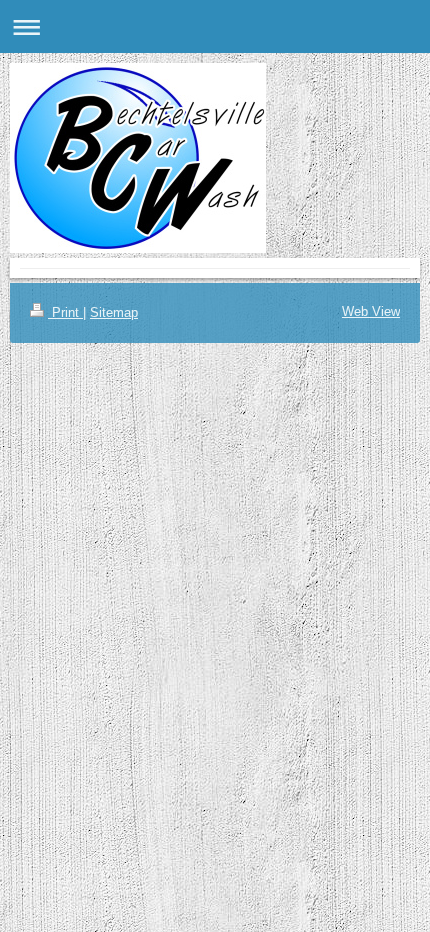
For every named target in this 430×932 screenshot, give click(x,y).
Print (65, 312)
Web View (371, 311)
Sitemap (114, 312)
